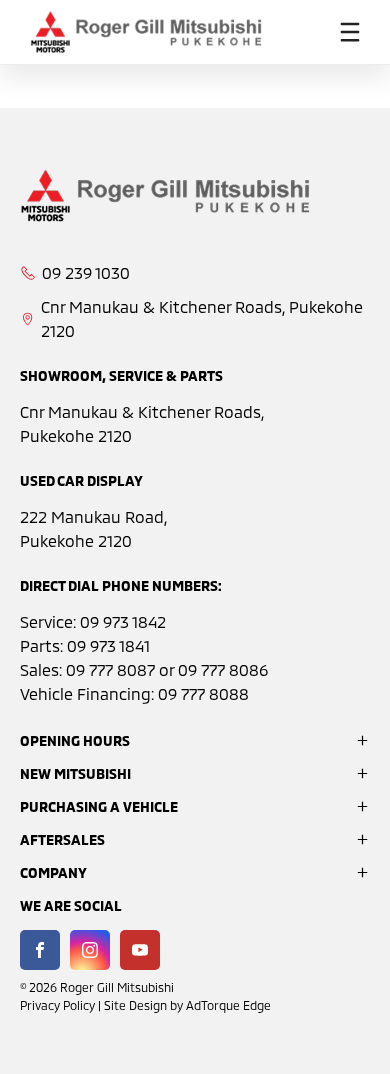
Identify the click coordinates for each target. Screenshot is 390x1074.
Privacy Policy (57, 1005)
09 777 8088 (203, 693)
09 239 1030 (86, 272)
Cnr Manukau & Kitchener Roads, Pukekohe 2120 (202, 318)
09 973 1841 (108, 645)
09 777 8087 (110, 669)
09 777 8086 (223, 669)
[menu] (350, 32)
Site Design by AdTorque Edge (187, 1005)
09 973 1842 (123, 621)
